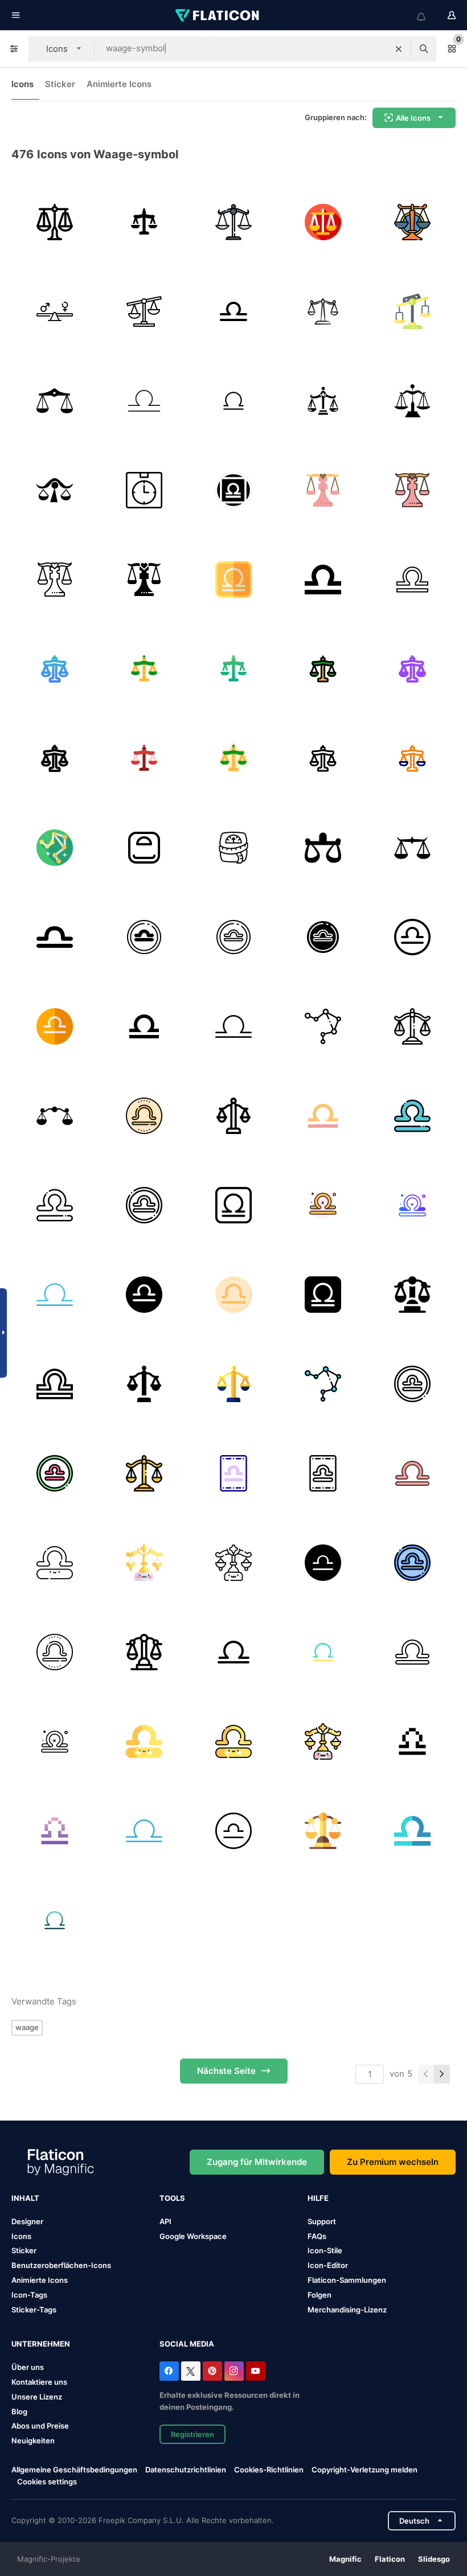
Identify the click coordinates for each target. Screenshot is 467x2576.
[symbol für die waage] (144, 490)
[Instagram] (234, 2371)
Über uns (28, 2367)
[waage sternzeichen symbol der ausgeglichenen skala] (323, 848)
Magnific (345, 2559)
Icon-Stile (325, 2250)
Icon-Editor (328, 2265)
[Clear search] (399, 49)
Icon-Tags (29, 2295)
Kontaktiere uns (39, 2382)
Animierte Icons (119, 84)
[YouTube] (256, 2371)
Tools (172, 2198)
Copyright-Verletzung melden (364, 2470)
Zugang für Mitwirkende (257, 2162)
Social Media (187, 2344)
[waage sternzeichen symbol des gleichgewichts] (55, 490)
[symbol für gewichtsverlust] (233, 848)
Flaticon (390, 2559)
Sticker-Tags (34, 2310)
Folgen (319, 2295)
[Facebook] (169, 2371)
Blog (19, 2411)
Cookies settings (47, 2482)
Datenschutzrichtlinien (186, 2470)
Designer (27, 2221)
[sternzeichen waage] (144, 937)
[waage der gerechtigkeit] (323, 311)
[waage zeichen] (412, 848)
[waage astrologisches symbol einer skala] (55, 1116)
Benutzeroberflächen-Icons (61, 2265)
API (165, 2221)
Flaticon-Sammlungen (347, 2280)
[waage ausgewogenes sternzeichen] (55, 401)
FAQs (317, 2236)
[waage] (55, 222)
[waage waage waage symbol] (412, 401)
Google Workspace (193, 2236)
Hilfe (318, 2198)
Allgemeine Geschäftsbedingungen (74, 2470)
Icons (22, 84)
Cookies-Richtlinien (269, 2470)
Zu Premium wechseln (393, 2162)
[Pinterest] (212, 2371)
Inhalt (25, 2198)
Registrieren (192, 2434)
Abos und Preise (40, 2426)
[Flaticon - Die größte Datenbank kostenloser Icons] (218, 15)
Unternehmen (41, 2344)
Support (322, 2221)
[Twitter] (191, 2371)
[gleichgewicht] (144, 311)
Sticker (60, 84)
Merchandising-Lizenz (347, 2310)
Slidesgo (434, 2559)
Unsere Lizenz (37, 2397)
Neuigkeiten (33, 2441)
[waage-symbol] (323, 401)
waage (27, 2027)
